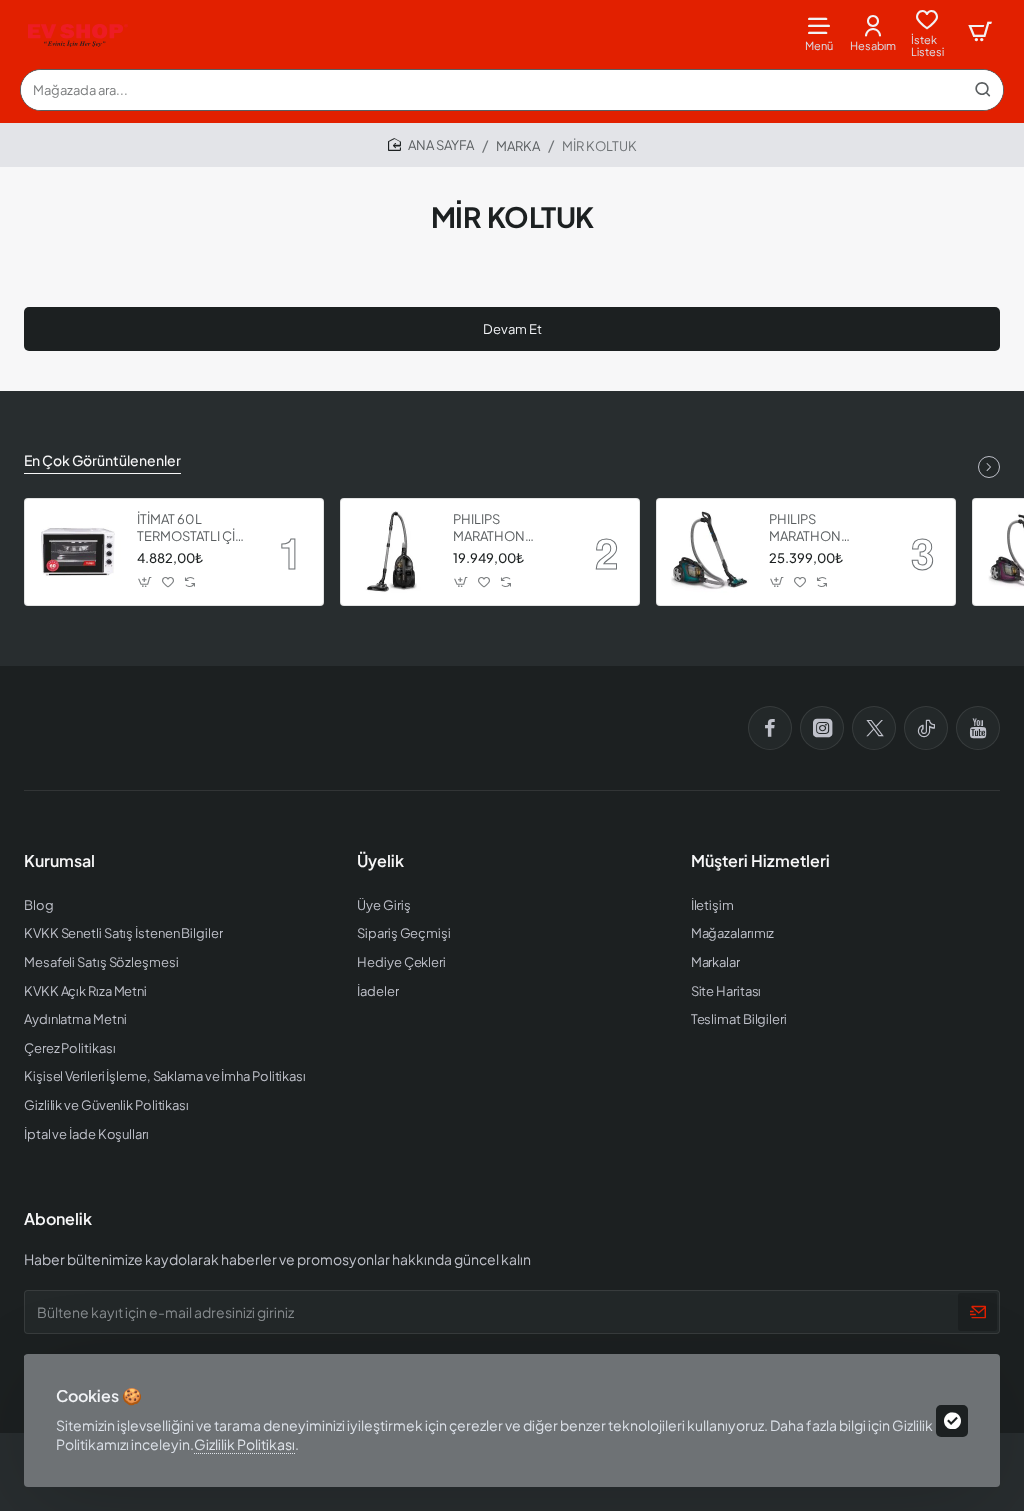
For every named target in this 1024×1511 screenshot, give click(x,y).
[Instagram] (822, 728)
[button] (145, 582)
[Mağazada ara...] (983, 90)
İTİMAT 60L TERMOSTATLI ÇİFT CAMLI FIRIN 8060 (193, 528)
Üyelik (380, 861)
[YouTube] (978, 728)
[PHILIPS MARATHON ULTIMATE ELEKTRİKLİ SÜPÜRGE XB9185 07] (710, 552)
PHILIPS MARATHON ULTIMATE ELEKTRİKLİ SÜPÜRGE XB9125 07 (507, 528)
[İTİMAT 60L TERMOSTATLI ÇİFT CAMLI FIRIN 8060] (78, 552)
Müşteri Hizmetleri (760, 861)
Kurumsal (59, 861)
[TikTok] (926, 728)
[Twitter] (874, 728)
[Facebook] (770, 728)
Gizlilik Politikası (244, 1444)
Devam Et (512, 329)
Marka (518, 146)
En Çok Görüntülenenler (102, 460)
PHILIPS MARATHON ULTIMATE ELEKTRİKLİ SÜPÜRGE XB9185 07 (823, 528)
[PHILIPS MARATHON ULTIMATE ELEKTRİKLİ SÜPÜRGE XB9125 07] (394, 552)
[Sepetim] (980, 32)
